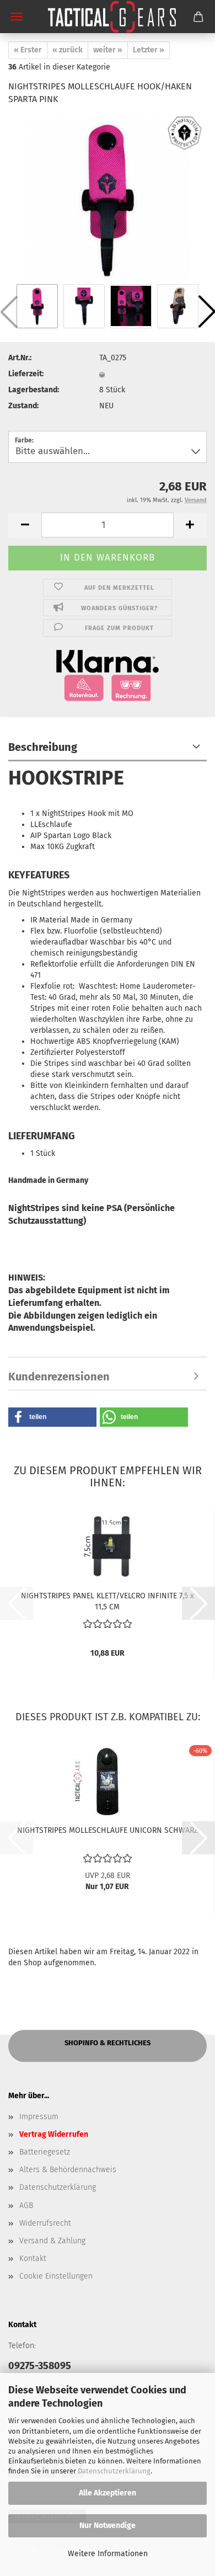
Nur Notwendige (108, 2526)
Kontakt (33, 2258)
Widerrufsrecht (45, 2223)
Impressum (39, 2117)
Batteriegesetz (45, 2152)
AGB (26, 2206)
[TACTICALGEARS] (108, 17)
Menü (17, 17)
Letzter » (149, 50)
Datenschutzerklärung (114, 2471)
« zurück (68, 50)
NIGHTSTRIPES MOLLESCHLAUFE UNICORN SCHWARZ (108, 1830)
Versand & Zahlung (52, 2241)
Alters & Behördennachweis (68, 2170)
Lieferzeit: (26, 374)
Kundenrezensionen (59, 1377)
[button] (25, 525)
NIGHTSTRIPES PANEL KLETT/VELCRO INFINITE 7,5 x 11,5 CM (108, 1601)
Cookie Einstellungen (56, 2276)
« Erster (28, 50)
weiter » (108, 50)
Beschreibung (43, 747)
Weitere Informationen (108, 2554)
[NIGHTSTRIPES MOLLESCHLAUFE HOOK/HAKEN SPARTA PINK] (108, 198)
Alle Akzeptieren (108, 2493)
